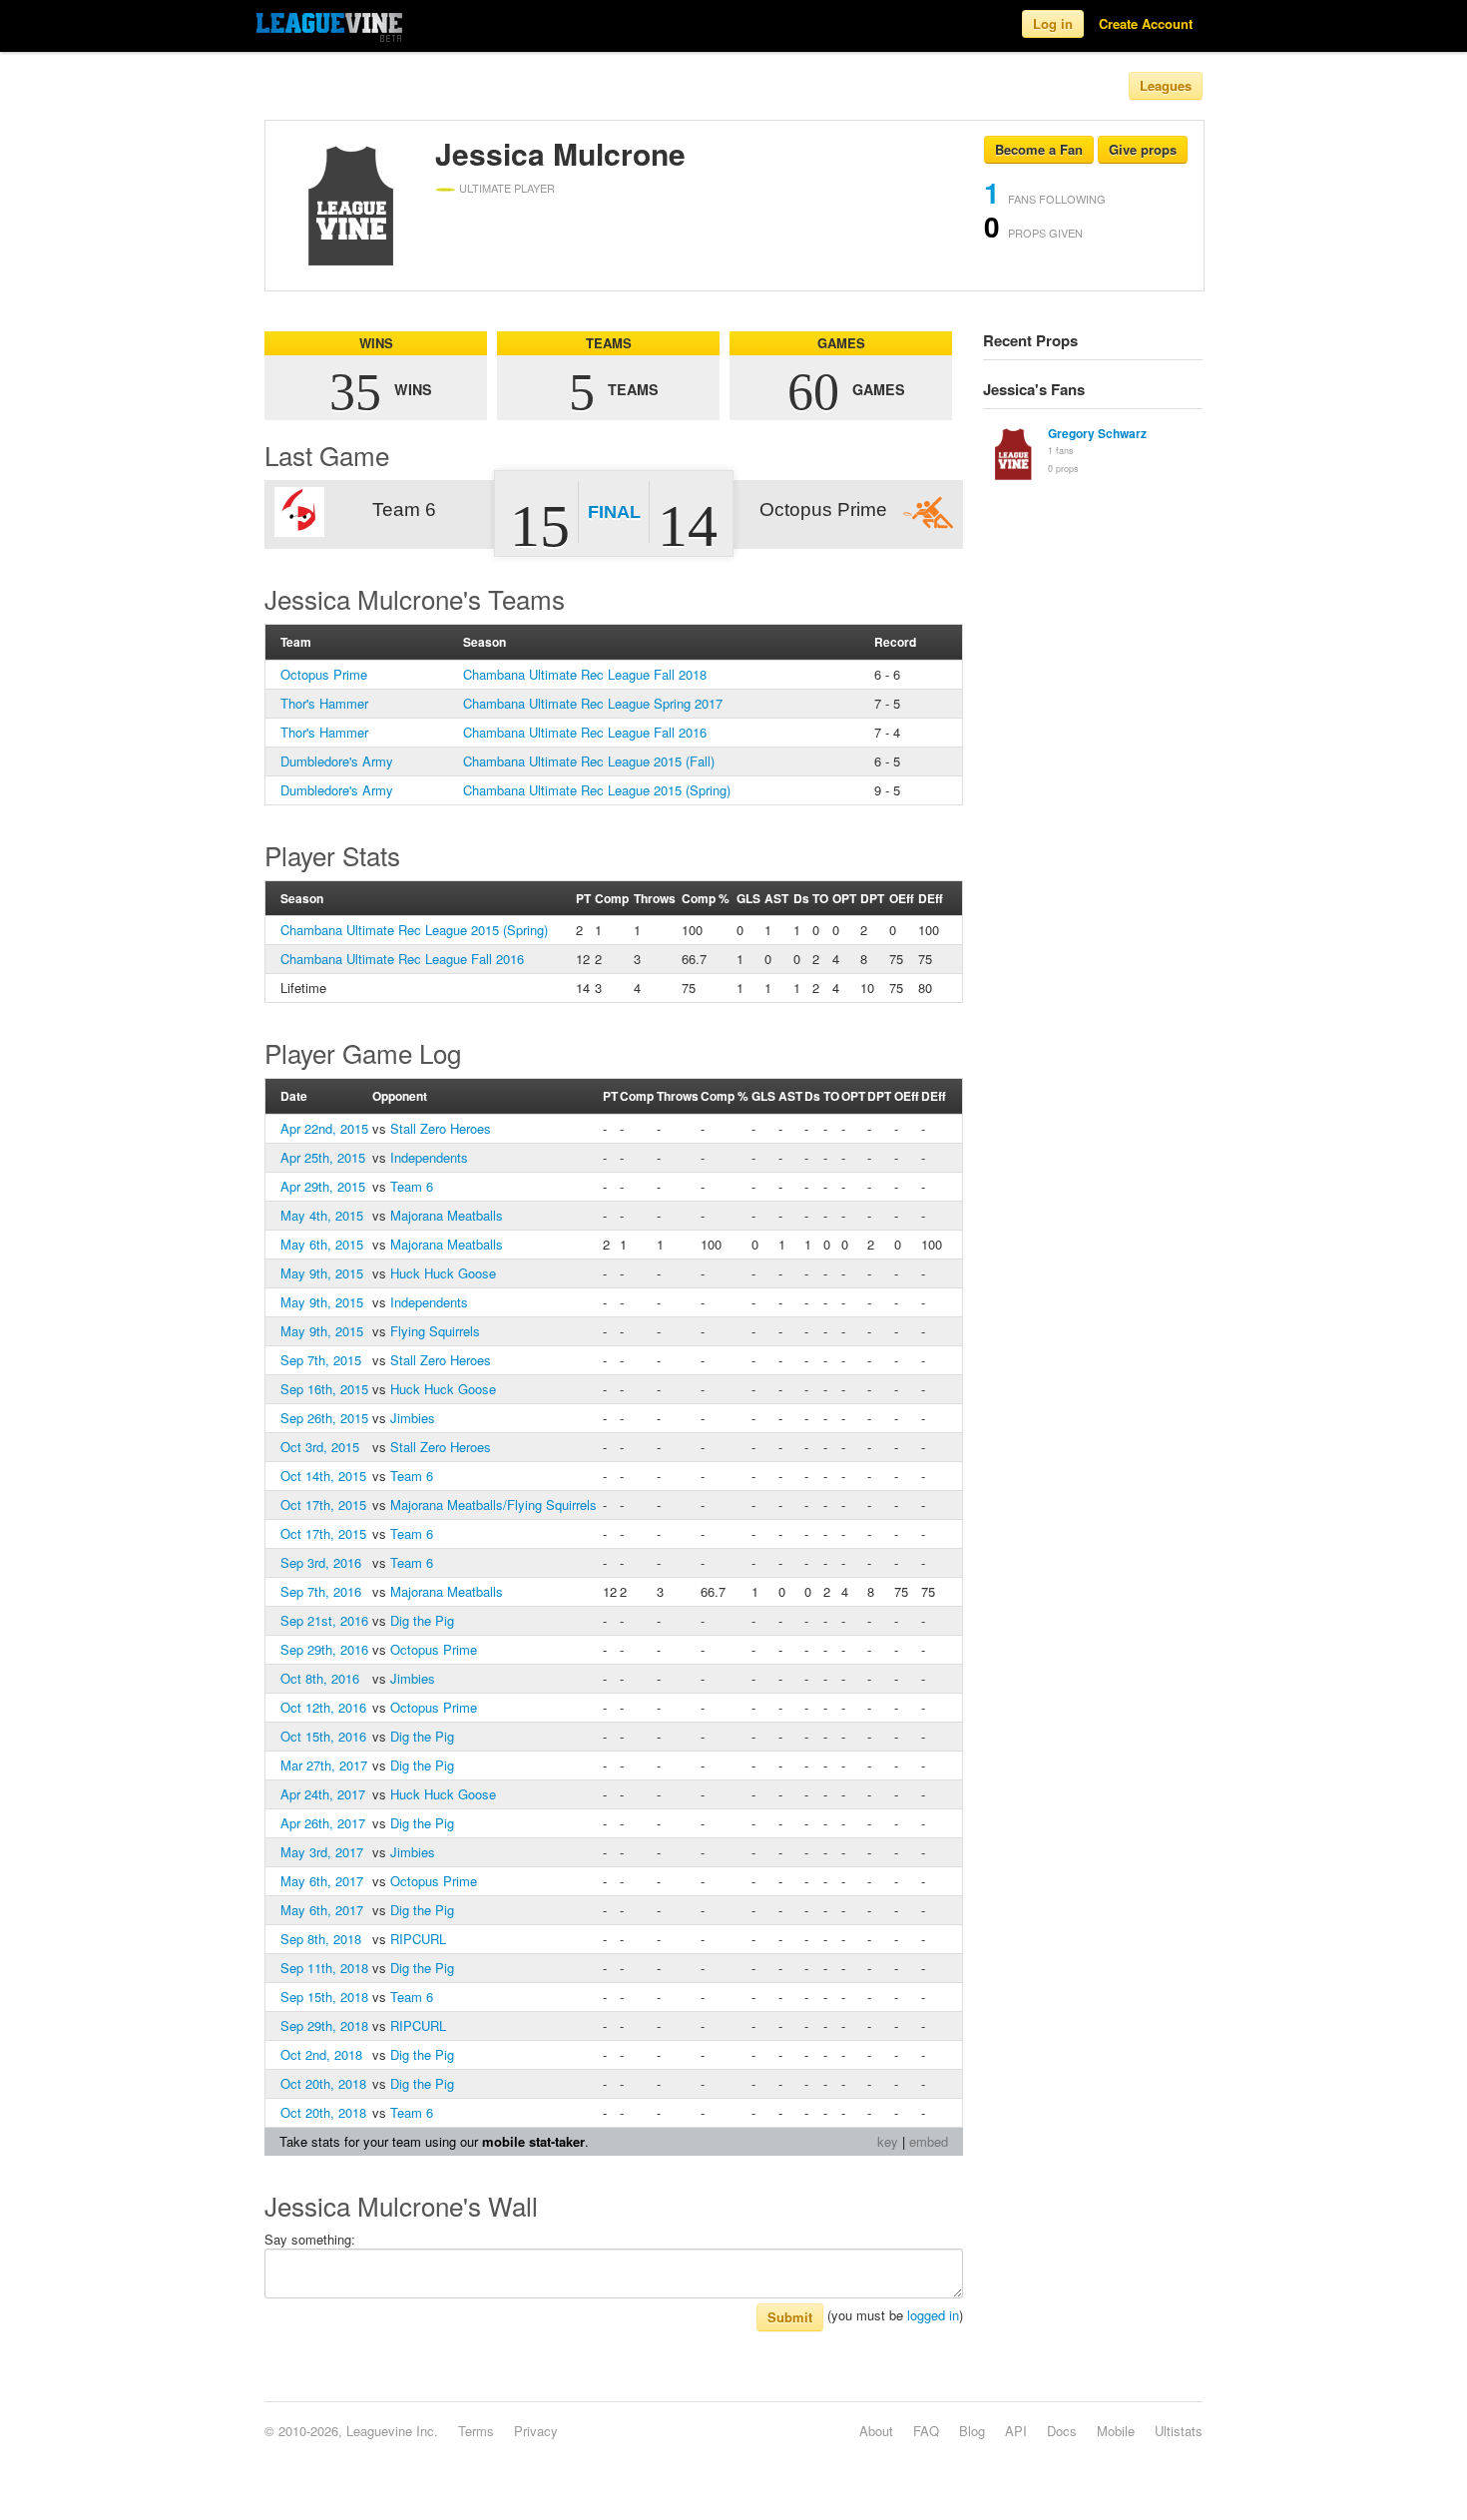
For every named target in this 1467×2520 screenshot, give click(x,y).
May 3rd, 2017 (322, 1852)
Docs (1062, 2431)
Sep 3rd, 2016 (321, 1562)
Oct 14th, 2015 (323, 1476)
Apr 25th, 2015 (323, 1157)
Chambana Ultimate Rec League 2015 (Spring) (597, 790)
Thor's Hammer (324, 703)
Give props (1143, 149)
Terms (476, 2431)
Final (614, 512)
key (888, 2141)
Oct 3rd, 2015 (320, 1447)
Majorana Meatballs (447, 1215)
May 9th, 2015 (322, 1273)
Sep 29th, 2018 (324, 2025)
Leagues (1166, 85)
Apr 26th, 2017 (323, 1823)
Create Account (1146, 23)
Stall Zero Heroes (441, 1128)
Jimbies (413, 1418)
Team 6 (412, 1186)
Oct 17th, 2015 (323, 1505)
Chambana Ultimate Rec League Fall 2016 (585, 732)
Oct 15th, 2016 (323, 1736)
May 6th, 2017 (322, 1881)
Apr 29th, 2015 (323, 1186)
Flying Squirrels (435, 1331)
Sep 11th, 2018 (324, 1968)
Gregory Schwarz (1097, 433)
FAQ (926, 2431)
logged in (933, 2315)
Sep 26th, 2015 (324, 1418)
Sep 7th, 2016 (321, 1591)
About (876, 2431)
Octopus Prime (324, 674)
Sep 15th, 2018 (324, 1997)
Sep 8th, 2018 (321, 1939)
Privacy (536, 2431)
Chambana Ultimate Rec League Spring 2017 (593, 703)
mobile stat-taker (533, 2141)
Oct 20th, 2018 (323, 2083)
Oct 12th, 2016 (323, 1707)
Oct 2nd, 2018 (321, 2054)
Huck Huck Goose (443, 1273)
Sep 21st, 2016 (324, 1620)
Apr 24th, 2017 (323, 1794)
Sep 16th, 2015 (324, 1389)
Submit (790, 2317)
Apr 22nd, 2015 (324, 1128)
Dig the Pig (422, 1620)
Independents (429, 1157)
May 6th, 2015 (322, 1244)
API (1016, 2431)
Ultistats (1179, 2431)
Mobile (1116, 2431)
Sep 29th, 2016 (324, 1649)
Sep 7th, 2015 (321, 1360)
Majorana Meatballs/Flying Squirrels (493, 1505)
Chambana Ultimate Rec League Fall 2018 (585, 674)
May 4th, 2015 (322, 1215)
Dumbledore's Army (337, 761)
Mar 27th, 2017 (324, 1765)
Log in (1053, 23)
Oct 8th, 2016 (320, 1678)
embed (929, 2141)
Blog (972, 2431)
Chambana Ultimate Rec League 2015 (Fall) (589, 761)
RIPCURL (418, 1939)
